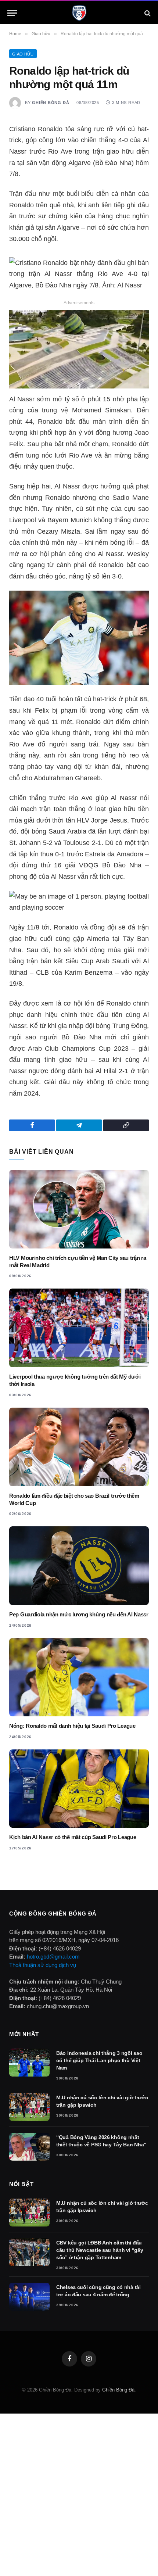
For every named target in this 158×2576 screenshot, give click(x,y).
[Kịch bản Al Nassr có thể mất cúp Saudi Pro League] (79, 1789)
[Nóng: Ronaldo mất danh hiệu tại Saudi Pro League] (79, 1677)
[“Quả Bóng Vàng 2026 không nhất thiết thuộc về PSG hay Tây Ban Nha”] (29, 2147)
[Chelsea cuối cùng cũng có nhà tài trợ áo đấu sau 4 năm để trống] (29, 2297)
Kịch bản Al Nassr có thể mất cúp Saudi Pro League (73, 1837)
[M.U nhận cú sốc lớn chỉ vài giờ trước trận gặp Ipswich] (29, 2107)
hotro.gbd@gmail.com (53, 1957)
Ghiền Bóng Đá (51, 103)
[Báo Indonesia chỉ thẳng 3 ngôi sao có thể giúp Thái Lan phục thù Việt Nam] (29, 2063)
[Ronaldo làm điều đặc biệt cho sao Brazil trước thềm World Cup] (79, 1447)
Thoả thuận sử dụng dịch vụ (43, 1965)
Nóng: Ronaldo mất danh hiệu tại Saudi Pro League (72, 1726)
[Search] (147, 13)
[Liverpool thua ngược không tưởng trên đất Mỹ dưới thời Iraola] (79, 1328)
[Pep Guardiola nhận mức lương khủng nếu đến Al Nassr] (79, 1566)
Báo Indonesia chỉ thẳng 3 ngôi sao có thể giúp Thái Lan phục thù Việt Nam (99, 2060)
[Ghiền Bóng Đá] (79, 13)
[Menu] (12, 13)
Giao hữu (23, 54)
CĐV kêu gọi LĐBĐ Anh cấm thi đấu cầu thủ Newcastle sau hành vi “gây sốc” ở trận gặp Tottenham (100, 2250)
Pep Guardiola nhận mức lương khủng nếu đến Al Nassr (79, 1614)
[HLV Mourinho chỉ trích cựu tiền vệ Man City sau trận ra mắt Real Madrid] (79, 1209)
